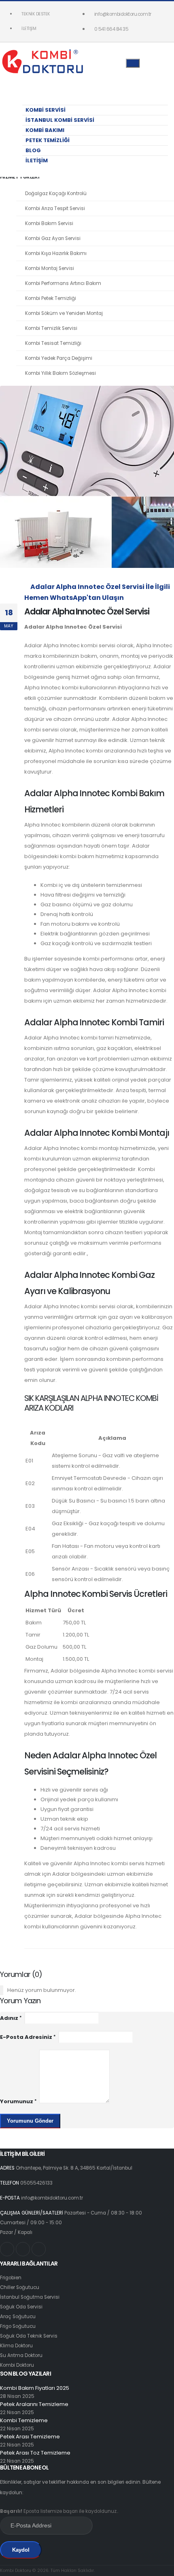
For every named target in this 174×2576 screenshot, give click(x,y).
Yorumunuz (17, 2101)
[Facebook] (39, 2249)
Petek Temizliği (48, 140)
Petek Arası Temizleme (30, 2437)
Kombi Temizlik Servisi (51, 328)
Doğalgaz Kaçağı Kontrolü (56, 193)
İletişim (29, 29)
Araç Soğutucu (18, 2317)
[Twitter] (23, 2249)
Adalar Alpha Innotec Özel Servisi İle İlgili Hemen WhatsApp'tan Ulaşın (97, 592)
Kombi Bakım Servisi (49, 223)
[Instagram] (7, 2249)
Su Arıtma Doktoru (21, 2355)
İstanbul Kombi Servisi (60, 120)
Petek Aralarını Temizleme (34, 2404)
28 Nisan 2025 (17, 2396)
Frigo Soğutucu (18, 2326)
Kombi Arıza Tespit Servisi (55, 208)
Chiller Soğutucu (20, 2287)
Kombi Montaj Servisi (50, 268)
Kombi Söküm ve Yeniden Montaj (64, 313)
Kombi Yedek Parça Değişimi (59, 358)
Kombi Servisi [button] (46, 110)
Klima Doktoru (16, 2346)
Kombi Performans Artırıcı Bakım (63, 283)
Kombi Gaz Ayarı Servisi (53, 238)
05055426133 (36, 2183)
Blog (33, 150)
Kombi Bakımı (45, 130)
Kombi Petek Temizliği (51, 298)
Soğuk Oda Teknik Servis (29, 2336)
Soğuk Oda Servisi (21, 2307)
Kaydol (21, 2550)
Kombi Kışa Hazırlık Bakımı (56, 253)
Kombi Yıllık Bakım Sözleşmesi (60, 373)
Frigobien (11, 2278)
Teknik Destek (36, 14)
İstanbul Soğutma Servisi (30, 2297)
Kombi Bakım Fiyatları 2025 (35, 2388)
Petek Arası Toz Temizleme (35, 2453)
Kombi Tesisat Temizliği (53, 343)
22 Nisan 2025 (17, 2412)
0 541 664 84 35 (111, 29)
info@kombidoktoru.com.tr (123, 14)
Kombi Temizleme (24, 2420)
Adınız (9, 2018)
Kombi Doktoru (17, 2365)
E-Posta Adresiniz (26, 2037)
